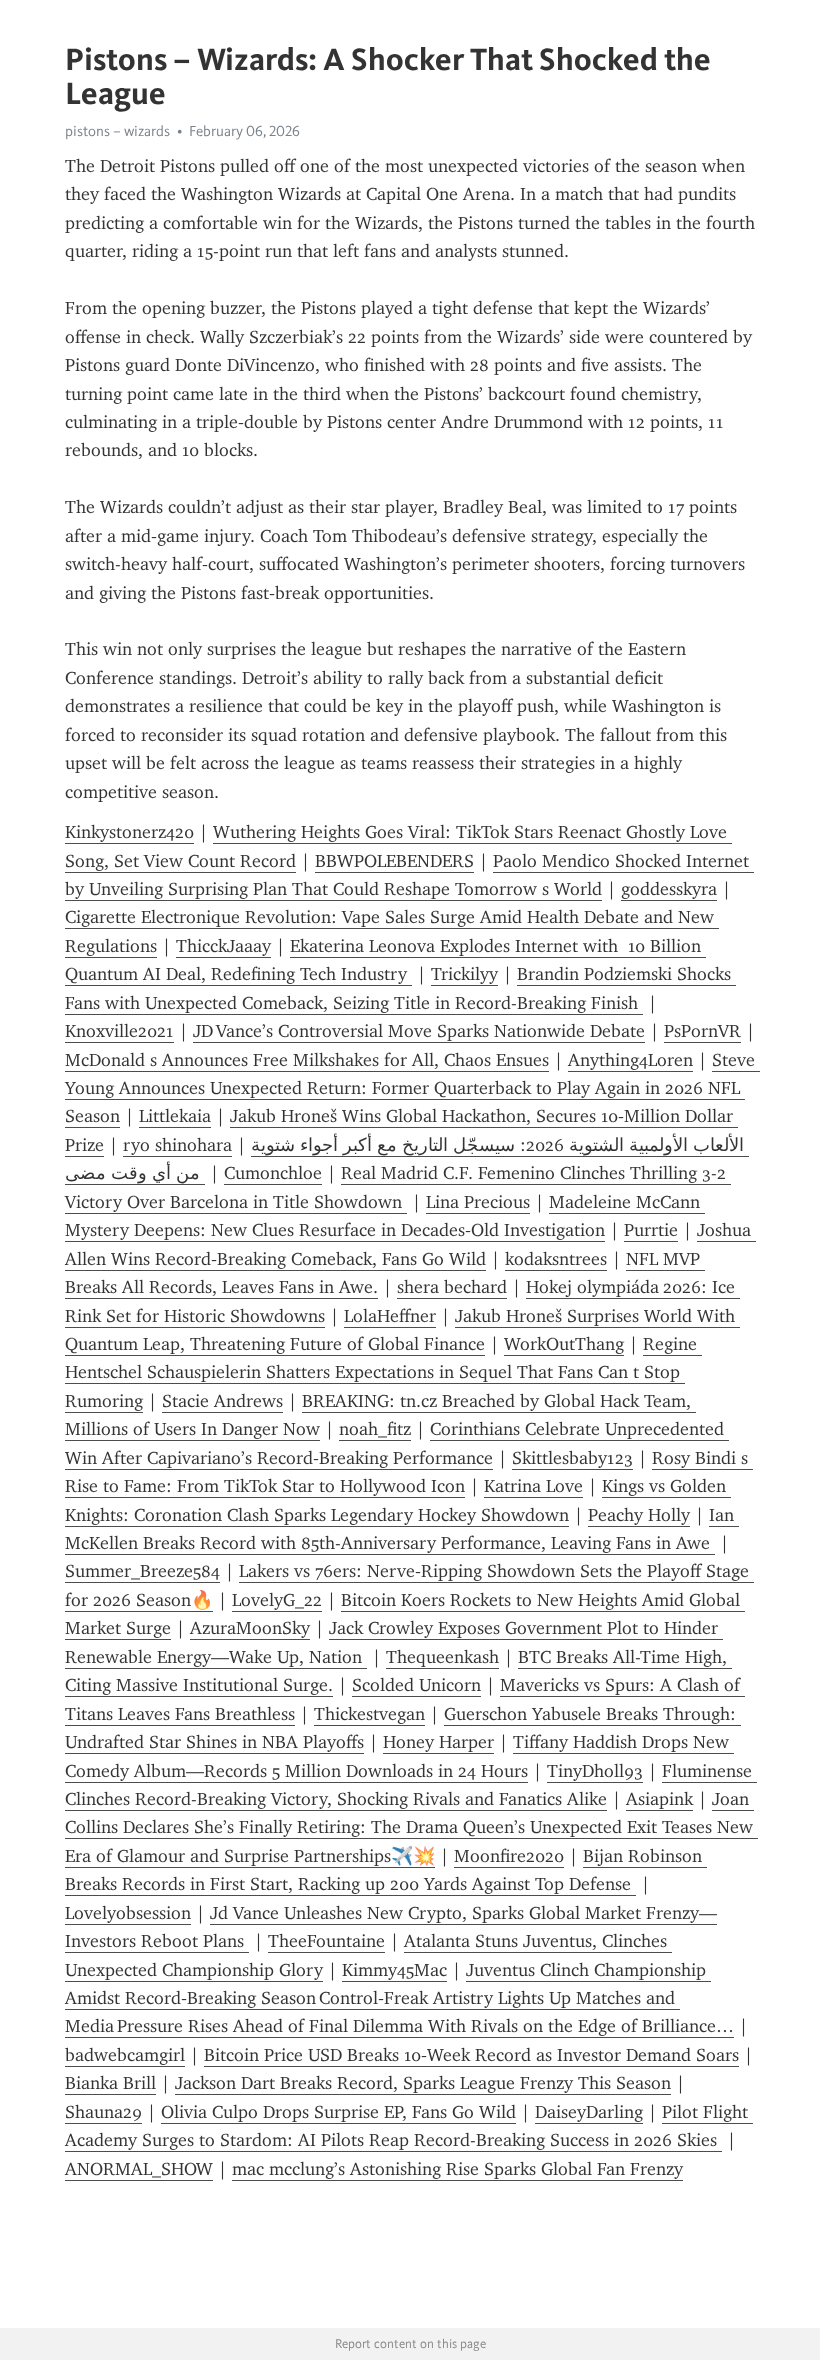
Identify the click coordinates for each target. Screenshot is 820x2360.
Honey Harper (438, 1742)
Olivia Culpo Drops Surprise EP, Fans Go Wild (338, 2112)
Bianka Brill (110, 2083)
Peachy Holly (639, 1515)
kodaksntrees (556, 1259)
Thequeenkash (442, 1657)
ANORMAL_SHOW (139, 2169)
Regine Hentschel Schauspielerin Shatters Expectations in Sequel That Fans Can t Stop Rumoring (383, 1372)
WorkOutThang (564, 1344)
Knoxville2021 (119, 1031)
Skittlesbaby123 (572, 1458)
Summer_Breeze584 (142, 1571)
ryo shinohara (177, 1145)
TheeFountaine (326, 1941)
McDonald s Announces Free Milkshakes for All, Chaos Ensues (307, 1060)
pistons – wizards (117, 131)
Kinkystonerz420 (129, 832)
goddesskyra (669, 889)
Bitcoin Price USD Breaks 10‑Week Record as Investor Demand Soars (471, 2055)
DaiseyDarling (589, 2112)
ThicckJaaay (223, 946)
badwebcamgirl (125, 2055)
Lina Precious (478, 1202)
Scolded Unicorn (416, 1685)
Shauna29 (103, 2112)
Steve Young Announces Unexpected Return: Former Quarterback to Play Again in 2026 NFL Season (412, 1088)
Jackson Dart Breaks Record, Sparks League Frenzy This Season (423, 2083)
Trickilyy (464, 974)
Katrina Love (533, 1486)
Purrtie (651, 1230)
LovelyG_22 (277, 1600)
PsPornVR (702, 1031)
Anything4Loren (630, 1060)
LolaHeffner (390, 1316)
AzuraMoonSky (250, 1628)
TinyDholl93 (595, 1771)
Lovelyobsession (128, 1913)
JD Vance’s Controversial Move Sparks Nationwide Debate (419, 1031)
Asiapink (659, 1799)
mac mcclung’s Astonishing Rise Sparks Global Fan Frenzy (457, 2169)
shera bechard (452, 1287)
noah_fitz (375, 1429)
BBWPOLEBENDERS (394, 861)
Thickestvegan (369, 1714)
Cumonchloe (273, 1173)
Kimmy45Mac (394, 1970)
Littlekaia (175, 1116)
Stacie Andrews (222, 1401)
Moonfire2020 (509, 1856)
